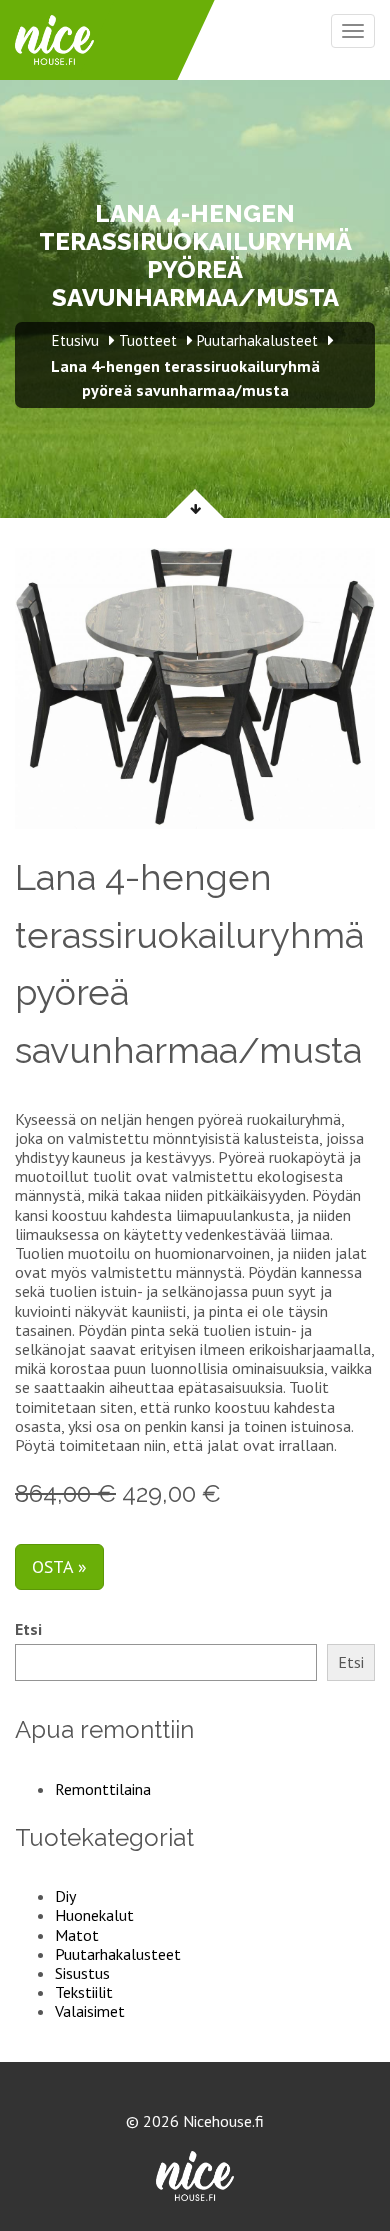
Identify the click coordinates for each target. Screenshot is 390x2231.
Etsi (28, 1629)
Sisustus (82, 1973)
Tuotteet (148, 340)
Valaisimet (90, 2011)
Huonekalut (94, 1915)
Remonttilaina (103, 1789)
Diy (65, 1896)
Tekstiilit (84, 1992)
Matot (77, 1935)
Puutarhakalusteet (118, 1954)
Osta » (59, 1566)
